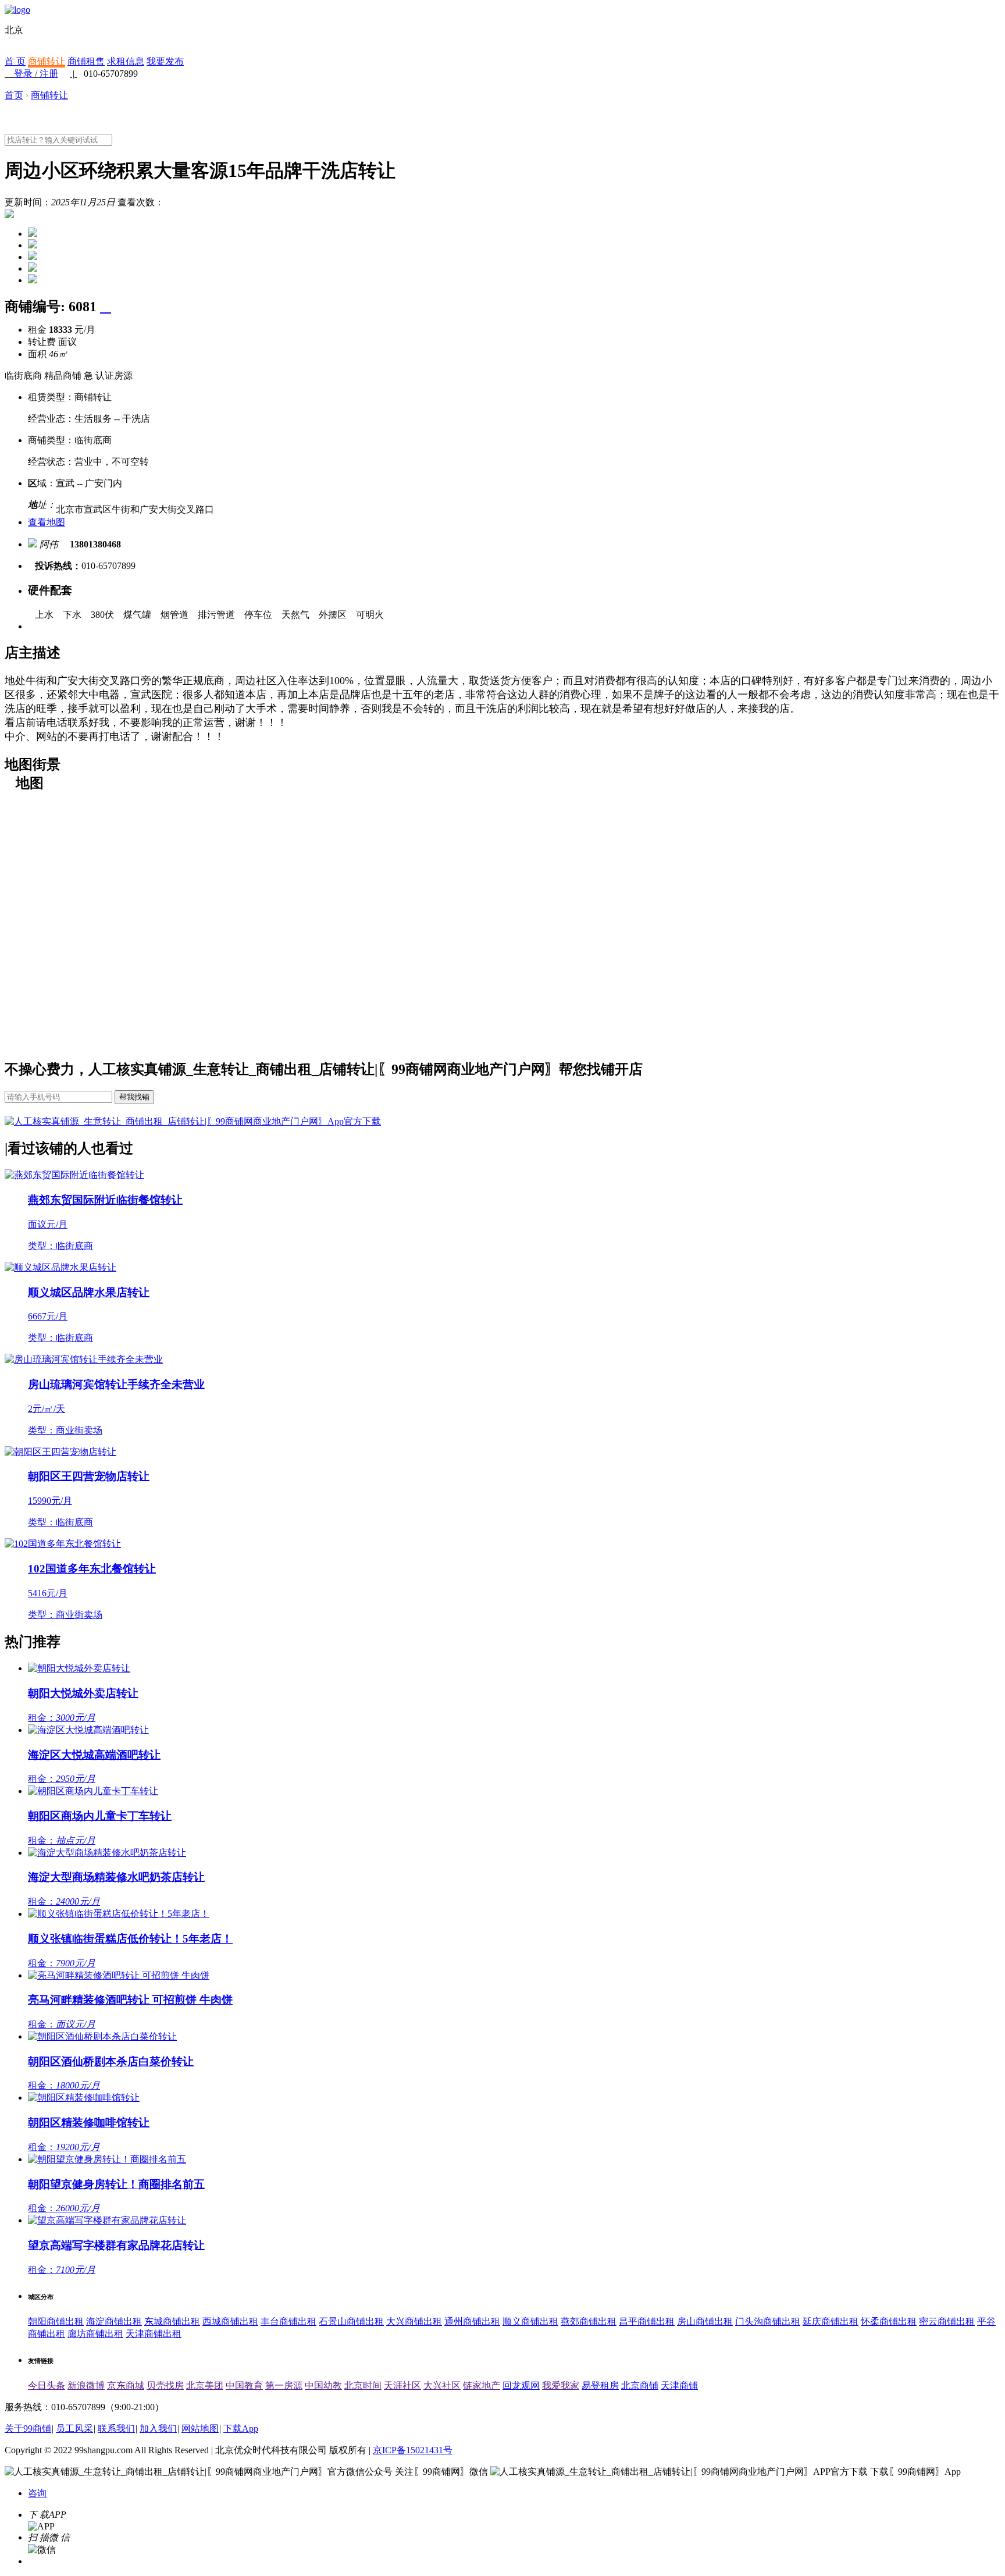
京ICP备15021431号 (413, 2450)
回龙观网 (521, 2385)
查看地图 (47, 522)
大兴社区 (442, 2385)
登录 (23, 74)
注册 (49, 74)
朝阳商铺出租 (56, 2321)
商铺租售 (86, 61)
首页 (14, 95)
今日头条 (47, 2385)
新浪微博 (86, 2385)
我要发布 (165, 61)
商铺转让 (47, 61)
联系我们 (116, 2429)
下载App (241, 2429)
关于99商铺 (28, 2429)
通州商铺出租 (472, 2321)
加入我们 (158, 2429)
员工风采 (74, 2429)
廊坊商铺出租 (95, 2334)
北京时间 (363, 2385)
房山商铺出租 (705, 2321)
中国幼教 (323, 2385)
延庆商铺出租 (831, 2321)
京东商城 (126, 2385)
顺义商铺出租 (530, 2321)
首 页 (15, 61)
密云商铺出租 (947, 2321)
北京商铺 (640, 2385)
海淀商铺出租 (114, 2321)
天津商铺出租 (154, 2334)
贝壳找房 (165, 2385)
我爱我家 (561, 2385)
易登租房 (600, 2385)
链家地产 (482, 2385)
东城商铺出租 (172, 2321)
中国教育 (244, 2385)
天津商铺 (679, 2385)
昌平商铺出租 (647, 2321)
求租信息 (126, 61)
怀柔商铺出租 (889, 2321)
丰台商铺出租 (288, 2321)
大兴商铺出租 (414, 2321)
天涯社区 (402, 2385)
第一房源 (284, 2385)
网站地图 (200, 2429)
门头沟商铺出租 (768, 2321)
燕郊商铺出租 (589, 2321)
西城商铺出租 (230, 2321)
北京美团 (205, 2385)
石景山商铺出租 (351, 2321)
